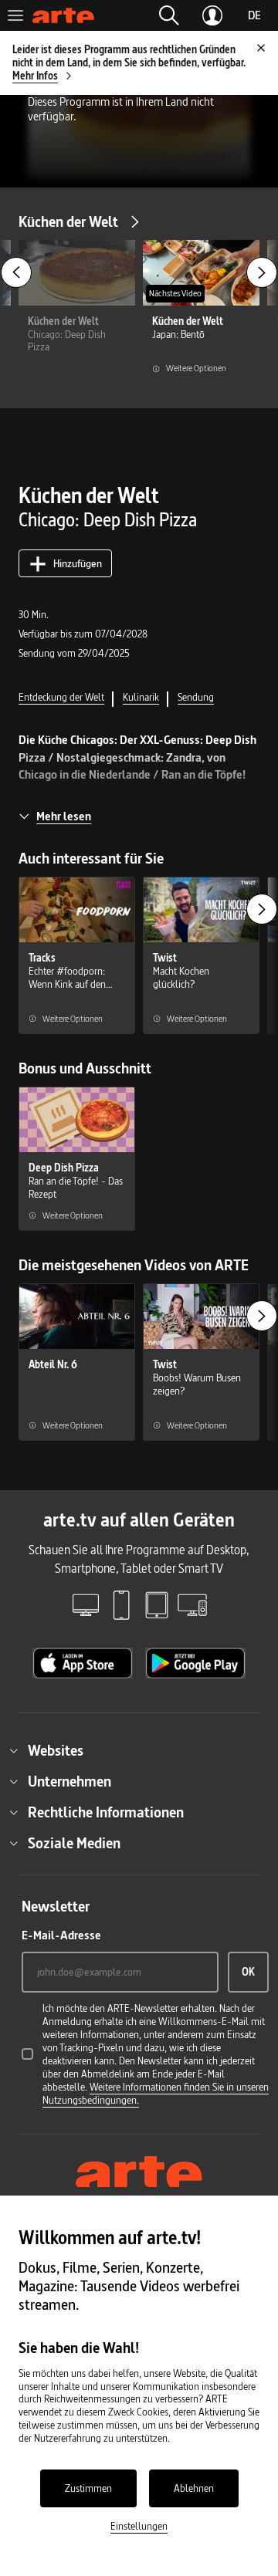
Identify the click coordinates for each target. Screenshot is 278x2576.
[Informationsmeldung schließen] (261, 48)
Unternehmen (69, 1781)
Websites (56, 1750)
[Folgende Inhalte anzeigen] (262, 272)
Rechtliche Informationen (106, 1812)
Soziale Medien (74, 1843)
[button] (169, 15)
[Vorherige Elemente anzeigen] (16, 272)
